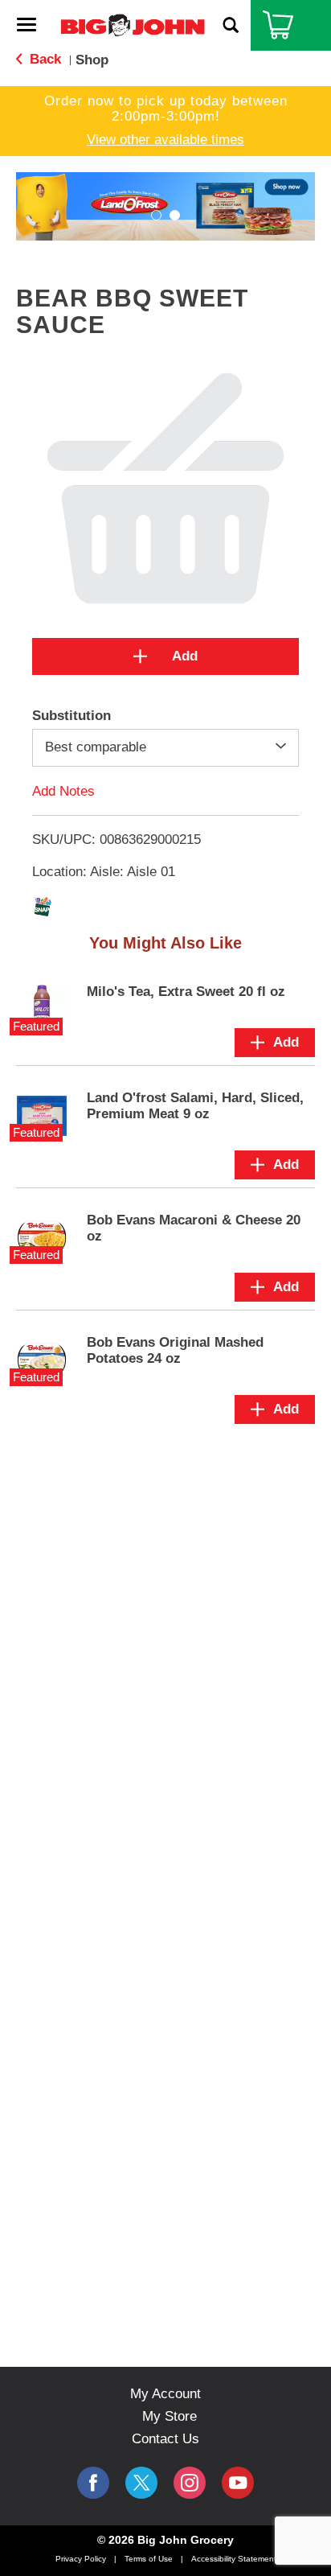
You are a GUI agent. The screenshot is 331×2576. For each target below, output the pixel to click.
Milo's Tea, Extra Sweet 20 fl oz (186, 992)
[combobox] (165, 747)
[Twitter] (141, 2483)
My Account (165, 2394)
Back (43, 59)
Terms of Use (149, 2559)
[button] (165, 206)
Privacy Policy (81, 2559)
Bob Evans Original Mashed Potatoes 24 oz (175, 1350)
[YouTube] (190, 2483)
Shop (92, 60)
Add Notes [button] (63, 790)
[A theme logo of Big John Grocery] (133, 25)
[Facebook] (93, 2483)
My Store (170, 2416)
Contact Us (165, 2439)
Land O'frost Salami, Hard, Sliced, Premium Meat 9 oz (195, 1106)
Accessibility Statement (234, 2559)
